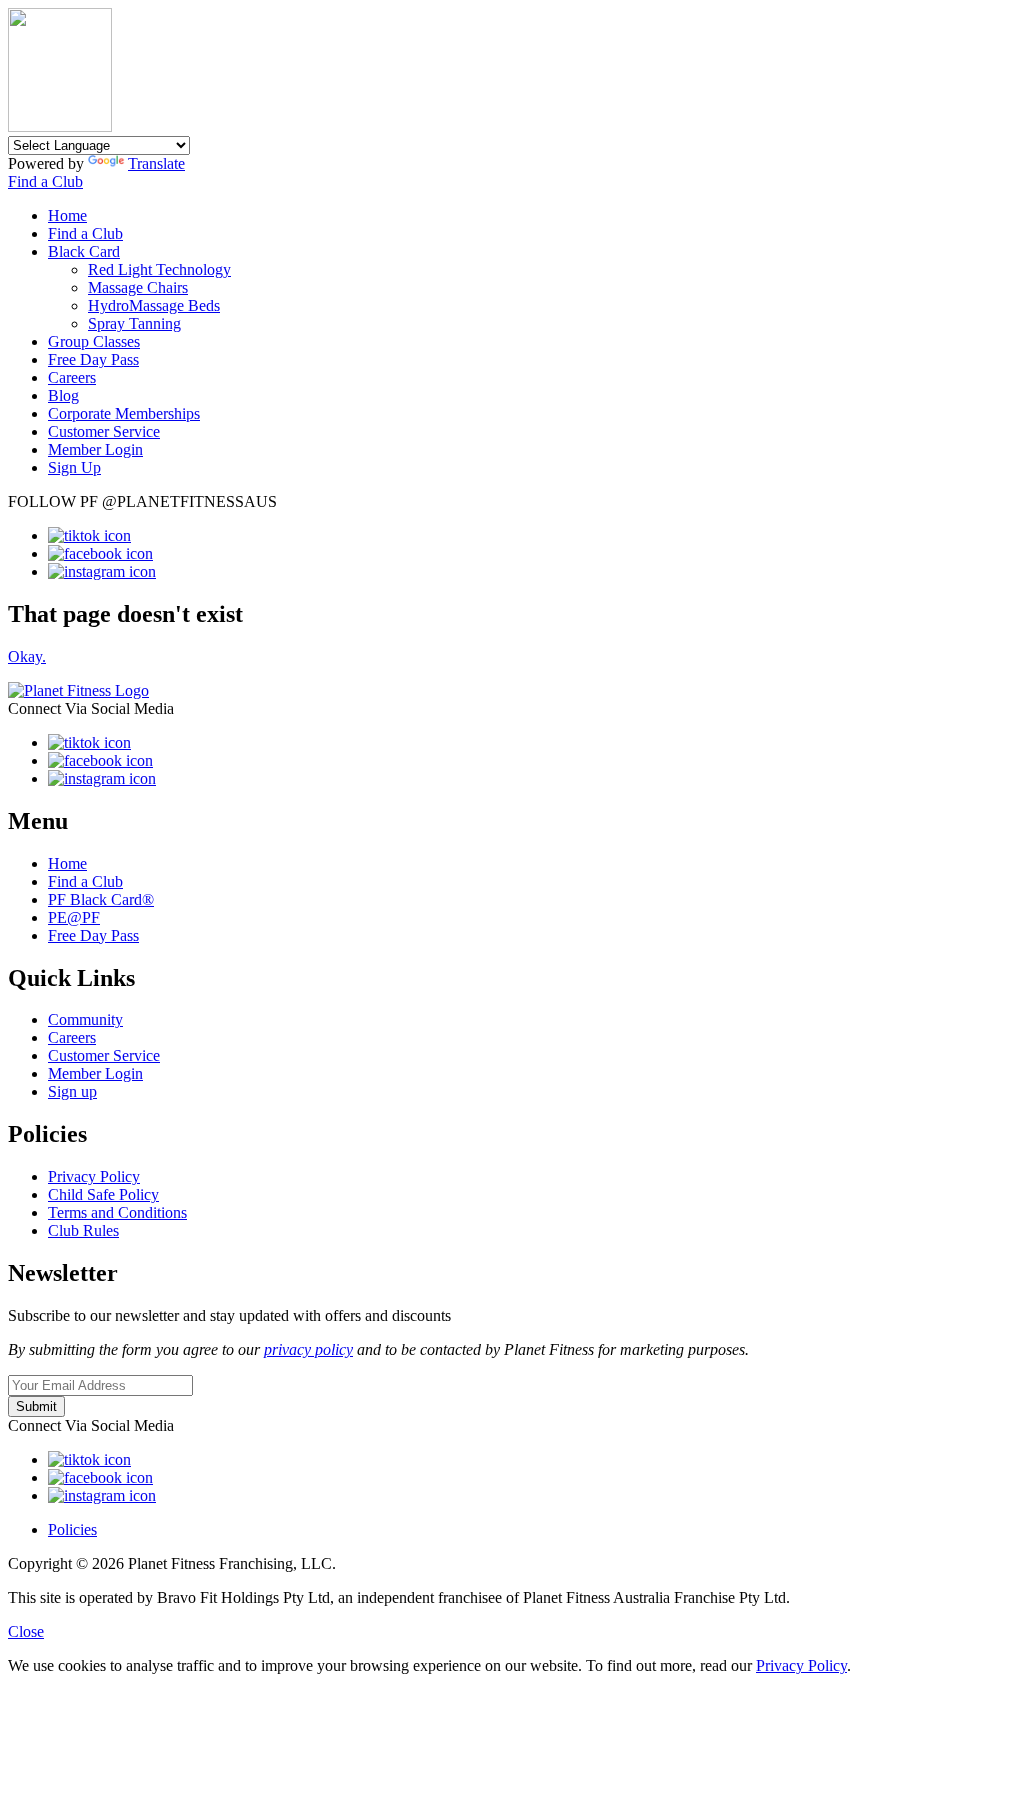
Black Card (84, 251)
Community (85, 1019)
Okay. (27, 656)
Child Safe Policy (103, 1194)
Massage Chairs (138, 287)
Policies (72, 1529)
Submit (36, 1406)
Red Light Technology (159, 269)
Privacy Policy (94, 1176)
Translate (156, 163)
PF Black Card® (101, 899)
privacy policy (308, 1349)
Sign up (72, 1091)
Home (67, 215)
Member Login (95, 449)
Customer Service (104, 431)
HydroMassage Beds (154, 305)
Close (26, 1631)
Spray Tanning (134, 323)
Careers (72, 377)
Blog (63, 395)
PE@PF (74, 917)
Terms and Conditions (117, 1212)
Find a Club (45, 181)
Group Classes (94, 341)
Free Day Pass (93, 359)
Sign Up (74, 467)
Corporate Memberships (124, 413)
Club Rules (83, 1230)
